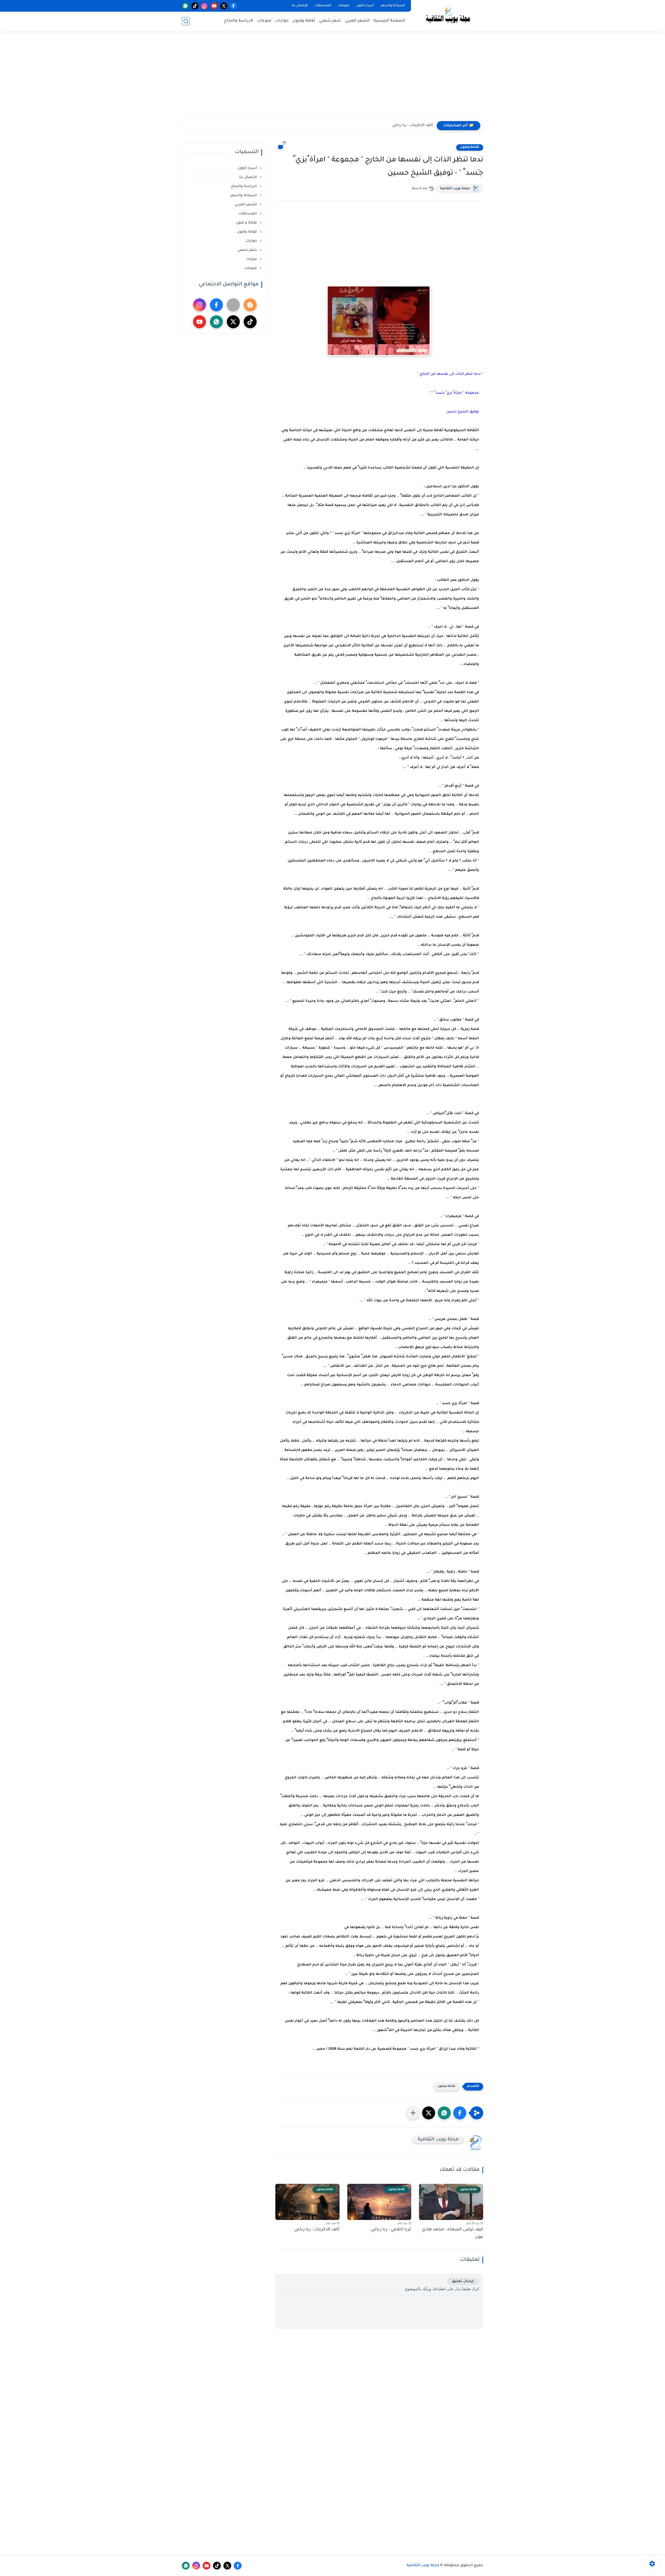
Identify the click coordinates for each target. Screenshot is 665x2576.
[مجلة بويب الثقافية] (448, 15)
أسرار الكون (365, 6)
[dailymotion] (233, 305)
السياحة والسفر (393, 6)
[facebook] (233, 6)
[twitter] (224, 6)
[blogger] (250, 305)
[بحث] (186, 21)
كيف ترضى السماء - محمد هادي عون (453, 2233)
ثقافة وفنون (304, 21)
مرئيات (252, 259)
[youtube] (214, 6)
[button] (460, 2113)
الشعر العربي (357, 21)
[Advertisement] (332, 78)
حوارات (282, 21)
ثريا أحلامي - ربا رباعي (391, 2230)
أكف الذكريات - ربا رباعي (317, 2230)
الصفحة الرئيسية (389, 21)
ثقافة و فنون (247, 223)
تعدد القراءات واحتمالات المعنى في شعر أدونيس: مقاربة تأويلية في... (373, 126)
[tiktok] (195, 6)
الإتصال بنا (300, 6)
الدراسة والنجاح (239, 21)
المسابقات (323, 6)
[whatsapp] (185, 6)
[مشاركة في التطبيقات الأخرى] (413, 2113)
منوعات (344, 6)
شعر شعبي (330, 21)
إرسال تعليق (463, 2281)
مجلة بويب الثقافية (455, 189)
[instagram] (205, 6)
